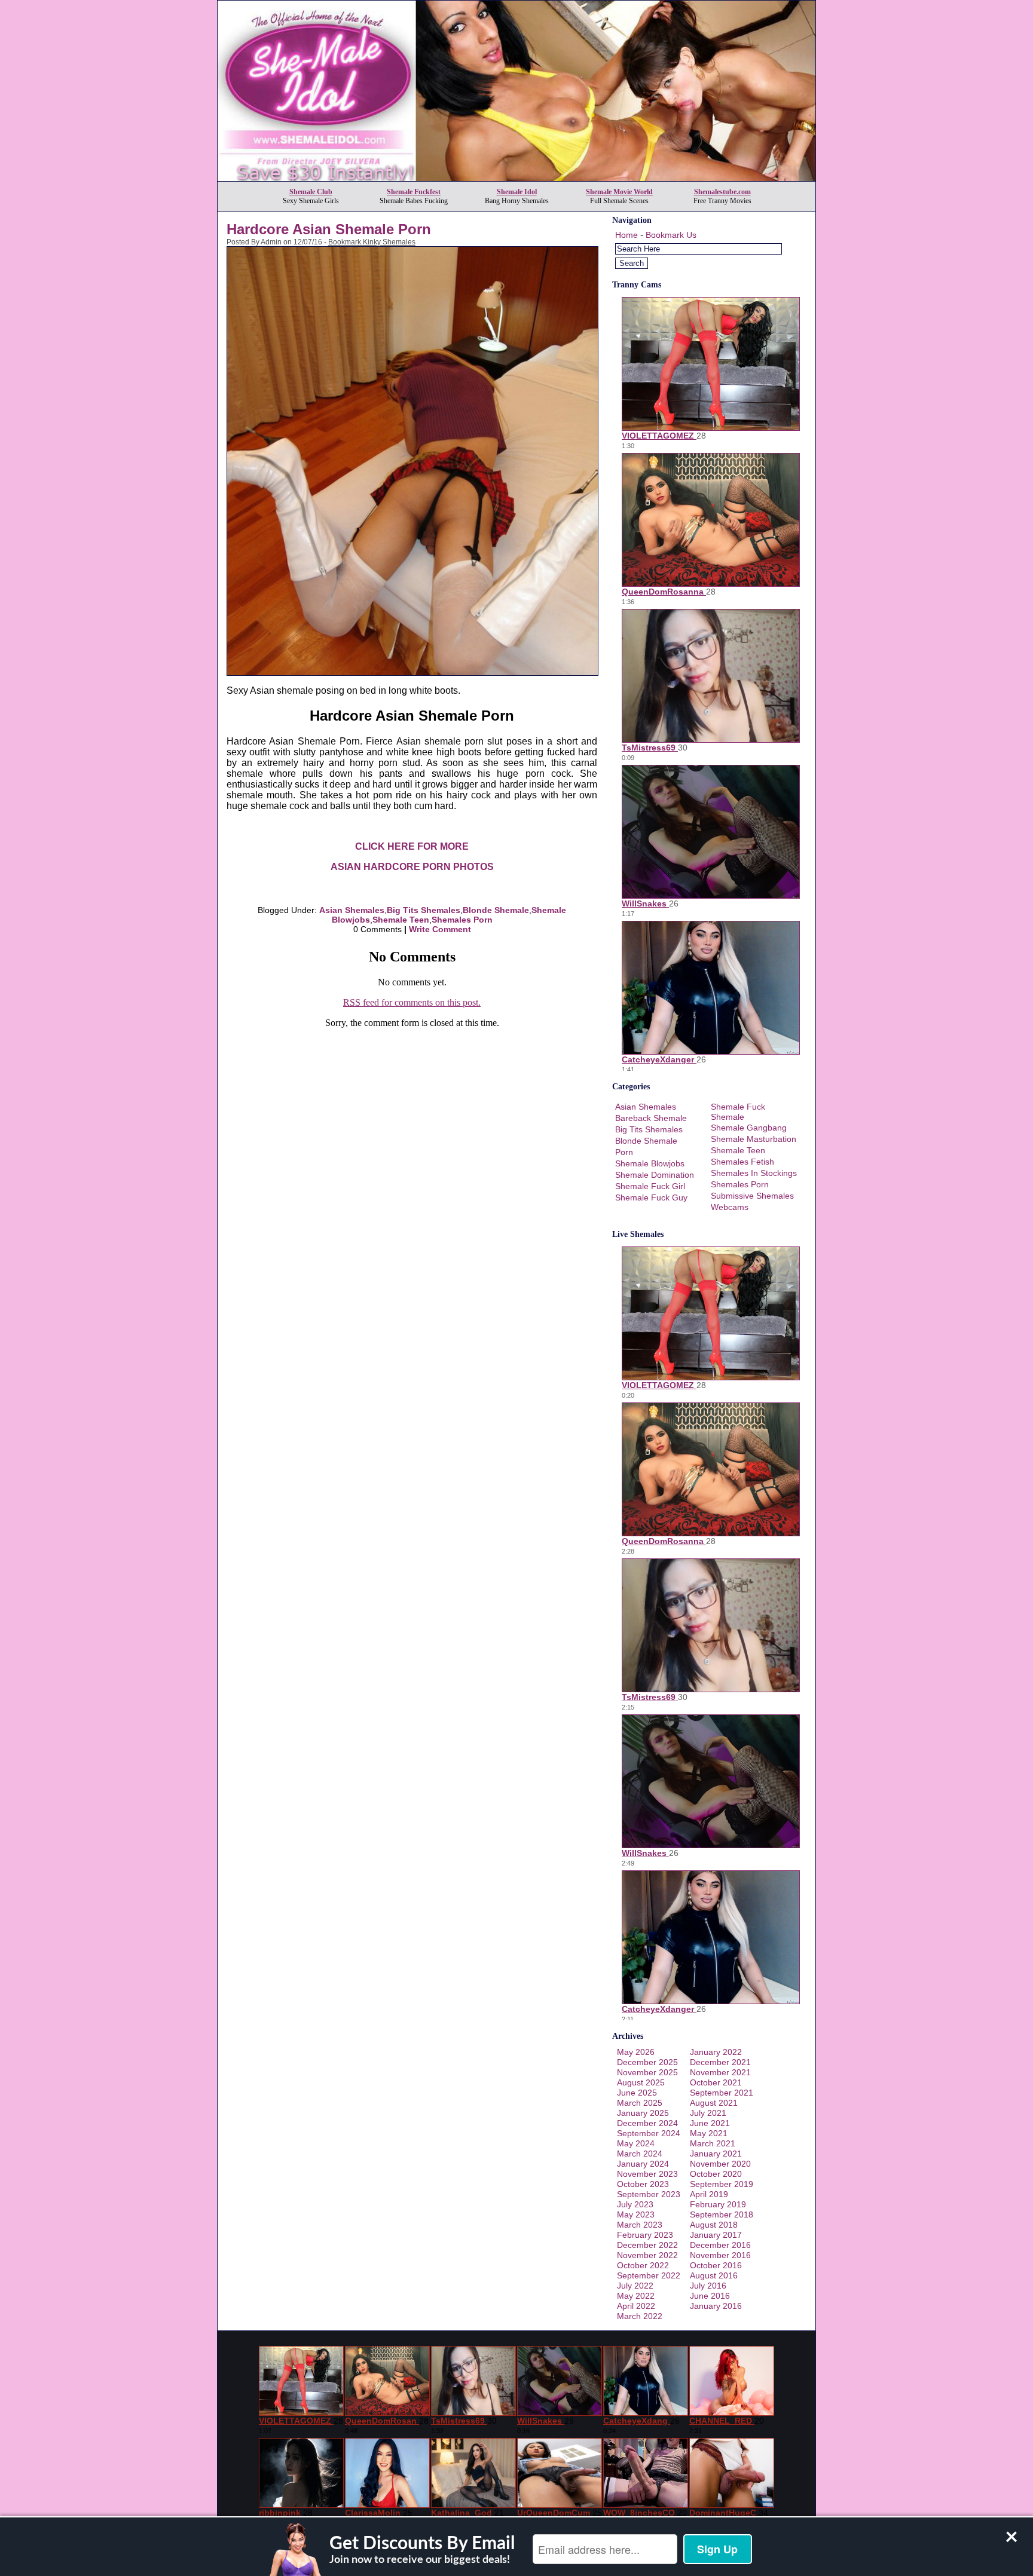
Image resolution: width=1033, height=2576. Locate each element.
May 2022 (636, 2296)
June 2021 (710, 2123)
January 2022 (716, 2052)
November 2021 (720, 2072)
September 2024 (649, 2133)
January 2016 (716, 2306)
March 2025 (640, 2103)
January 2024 (643, 2164)
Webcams (730, 1207)
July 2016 (708, 2286)
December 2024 (647, 2123)
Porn (624, 1152)
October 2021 (716, 2082)
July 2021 (708, 2113)
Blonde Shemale (496, 910)
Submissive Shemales (752, 1196)
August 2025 (641, 2082)
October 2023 (643, 2184)
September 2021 (722, 2093)
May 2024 (636, 2143)
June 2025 (637, 2093)
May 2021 (709, 2133)
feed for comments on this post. (412, 1002)
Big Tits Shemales (424, 910)
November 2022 (647, 2255)
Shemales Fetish (742, 1162)
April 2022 (636, 2306)
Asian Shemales (352, 910)
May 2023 (636, 2214)
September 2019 (722, 2184)
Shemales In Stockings (754, 1173)
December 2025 (647, 2062)
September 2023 (649, 2194)
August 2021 (714, 2103)
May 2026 (636, 2052)
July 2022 (635, 2286)
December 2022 (647, 2245)
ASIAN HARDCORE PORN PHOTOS (412, 867)
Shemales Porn (462, 920)
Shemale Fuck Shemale (738, 1112)
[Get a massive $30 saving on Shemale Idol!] (516, 178)
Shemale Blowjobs (650, 1163)
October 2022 (643, 2265)
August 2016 (714, 2275)
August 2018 (714, 2225)
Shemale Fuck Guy (651, 1197)
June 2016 (710, 2296)
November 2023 (647, 2174)
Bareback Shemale (651, 1118)
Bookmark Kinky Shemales (372, 242)
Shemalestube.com (722, 192)
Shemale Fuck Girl (650, 1186)
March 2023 (640, 2225)
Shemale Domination (655, 1175)
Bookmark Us (671, 235)
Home (626, 235)
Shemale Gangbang (749, 1128)
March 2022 (640, 2316)
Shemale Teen (401, 920)
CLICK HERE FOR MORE (412, 846)
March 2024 (640, 2154)
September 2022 (649, 2275)
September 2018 (722, 2214)
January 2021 (716, 2154)
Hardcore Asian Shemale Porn (329, 229)
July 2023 (635, 2204)
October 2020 (716, 2174)
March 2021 (713, 2143)
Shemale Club (311, 192)
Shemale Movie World (619, 192)
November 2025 (647, 2072)
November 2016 (720, 2255)
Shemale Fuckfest (414, 192)
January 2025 (643, 2113)
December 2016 (720, 2245)
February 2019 (718, 2204)
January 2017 (716, 2235)
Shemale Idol (517, 192)
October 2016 (716, 2265)
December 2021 (720, 2062)
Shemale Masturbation (754, 1139)
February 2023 (645, 2235)
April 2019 (709, 2194)
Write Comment (440, 929)
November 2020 (720, 2164)
